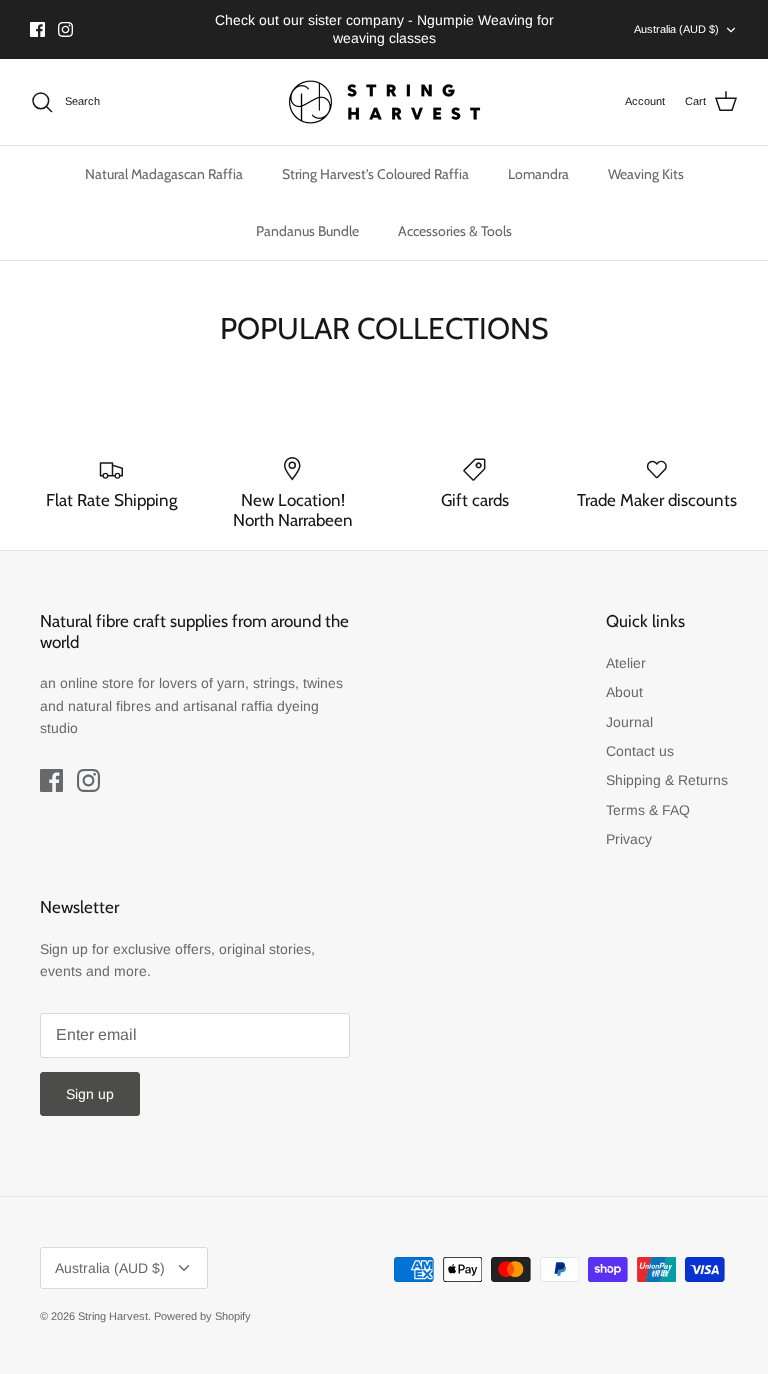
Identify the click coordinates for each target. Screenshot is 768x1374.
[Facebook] (37, 29)
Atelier (626, 663)
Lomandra (538, 174)
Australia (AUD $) (676, 29)
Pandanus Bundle (307, 231)
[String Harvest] (384, 102)
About (624, 692)
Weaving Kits (646, 174)
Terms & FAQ (648, 810)
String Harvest (113, 1316)
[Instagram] (65, 29)
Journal (629, 722)
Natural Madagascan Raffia (164, 174)
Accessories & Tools (455, 231)
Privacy (629, 839)
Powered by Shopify (202, 1316)
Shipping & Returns (667, 780)
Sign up (90, 1094)
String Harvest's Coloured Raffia (375, 174)
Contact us (640, 751)
